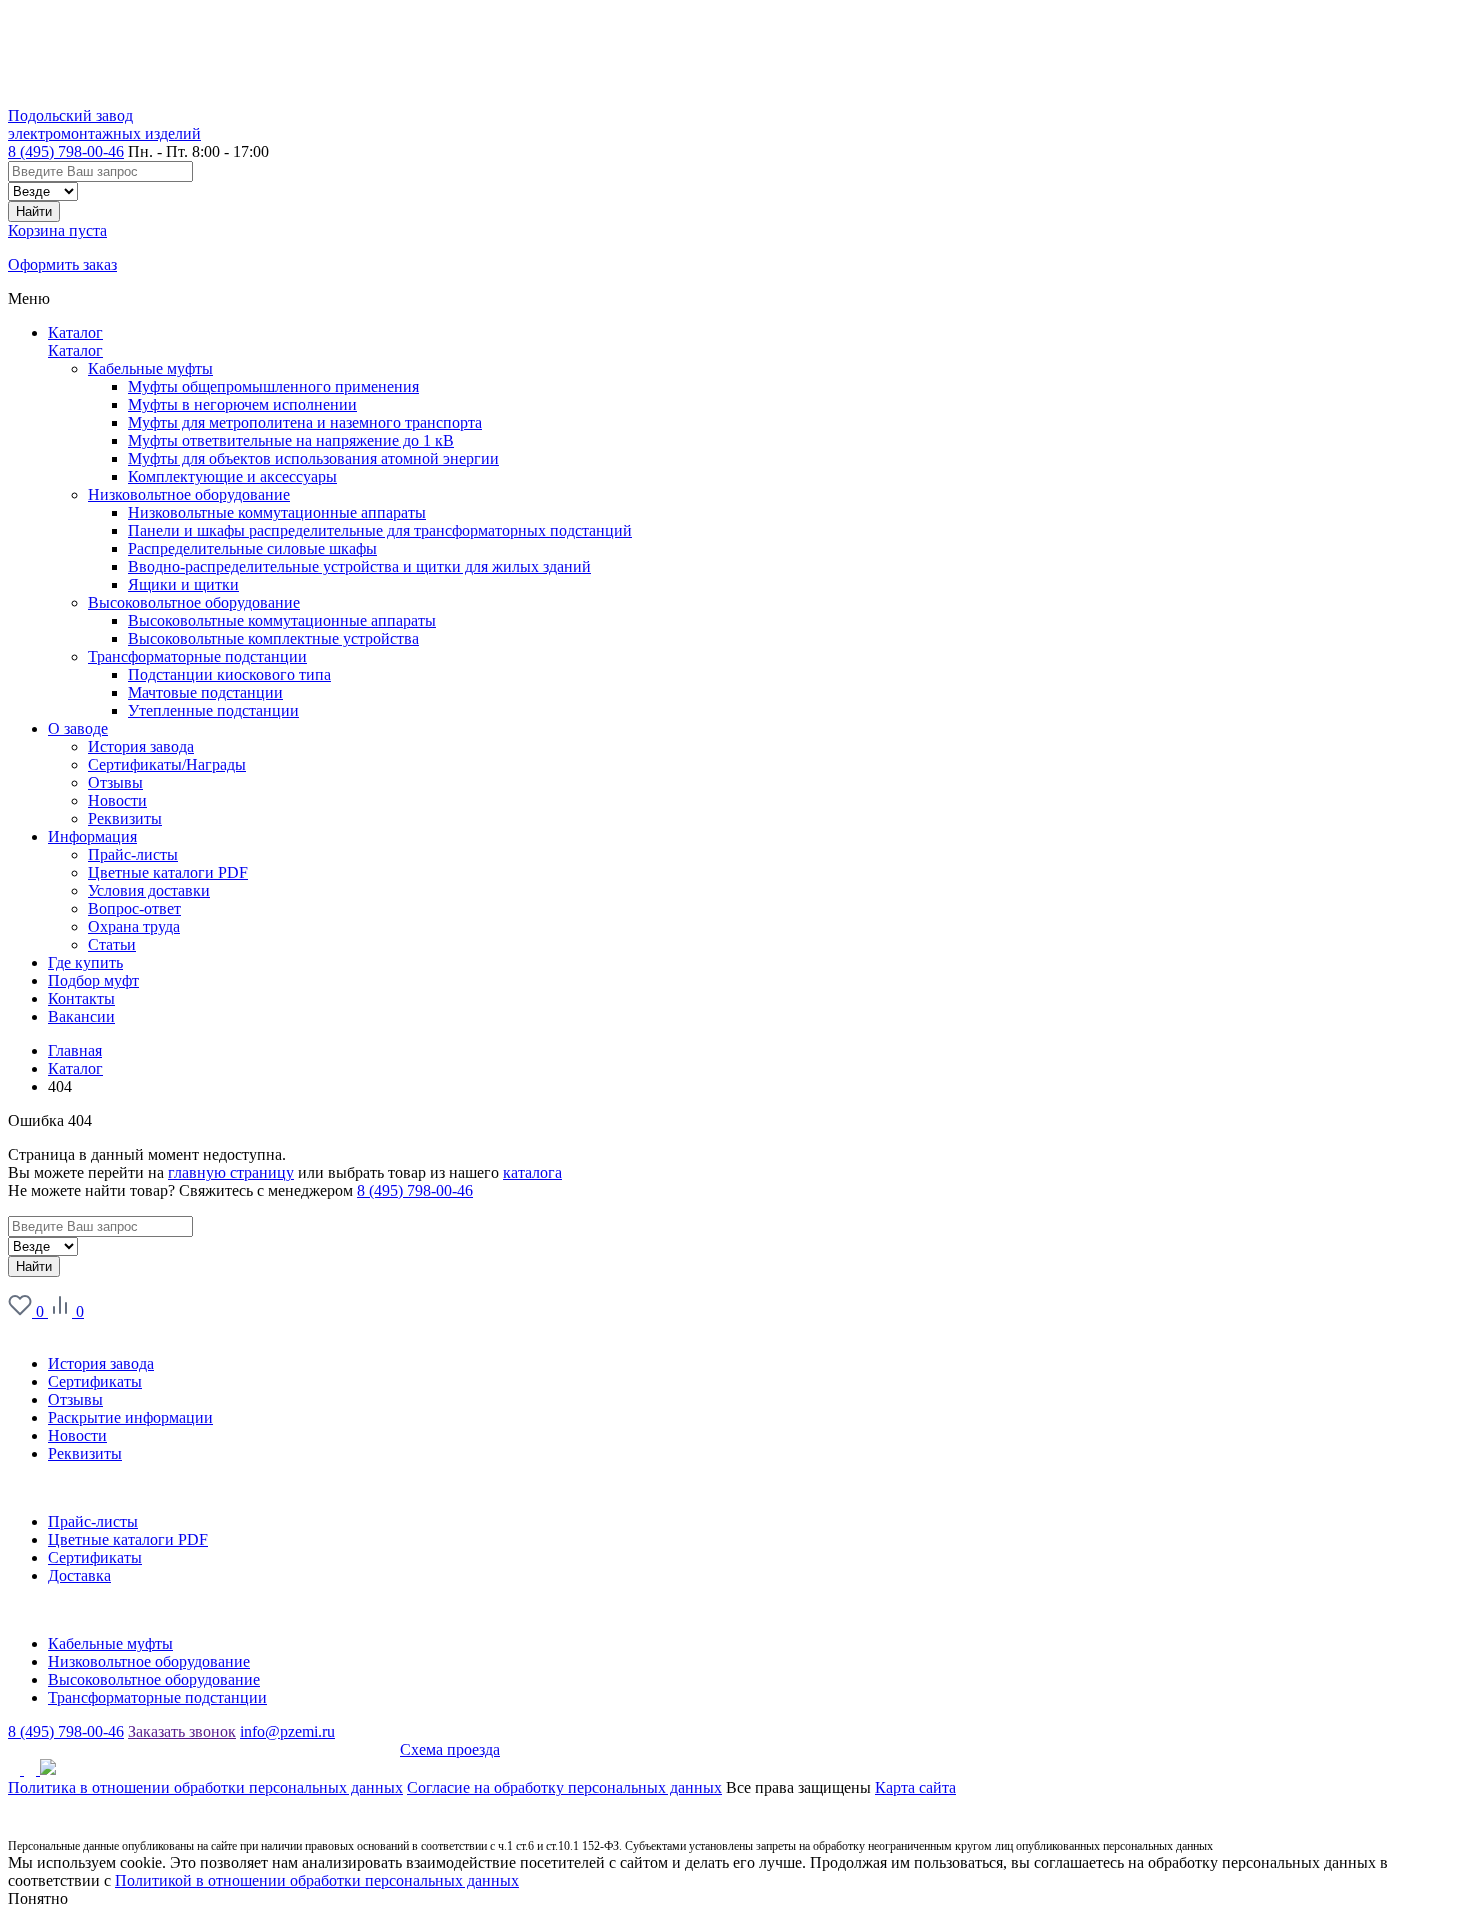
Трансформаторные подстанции (197, 656)
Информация (52, 1487)
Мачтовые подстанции (205, 692)
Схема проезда (450, 1749)
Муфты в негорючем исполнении (242, 404)
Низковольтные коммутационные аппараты (277, 512)
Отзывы (75, 1399)
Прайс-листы (93, 1521)
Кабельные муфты (150, 368)
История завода (101, 1363)
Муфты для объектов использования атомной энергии (313, 458)
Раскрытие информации (130, 1417)
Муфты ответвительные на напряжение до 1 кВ (291, 440)
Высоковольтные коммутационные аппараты (282, 620)
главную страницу (231, 1172)
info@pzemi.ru (287, 1731)
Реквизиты (85, 1453)
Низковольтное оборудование (189, 494)
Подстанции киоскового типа (229, 674)
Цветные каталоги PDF (128, 1539)
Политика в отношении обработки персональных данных (205, 1787)
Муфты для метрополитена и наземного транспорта (305, 422)
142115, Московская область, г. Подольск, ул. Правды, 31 (204, 1749)
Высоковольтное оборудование (194, 602)
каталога (532, 1172)
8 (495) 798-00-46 (66, 151)
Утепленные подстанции (213, 710)
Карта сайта (915, 1787)
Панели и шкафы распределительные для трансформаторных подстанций (380, 530)
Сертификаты (95, 1381)
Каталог (75, 332)
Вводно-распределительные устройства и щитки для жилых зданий (359, 566)
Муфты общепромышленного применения (273, 386)
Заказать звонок (182, 1731)
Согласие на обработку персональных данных (564, 1787)
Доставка (79, 1575)
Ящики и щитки (183, 584)
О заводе (38, 1329)
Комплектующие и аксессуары (232, 476)
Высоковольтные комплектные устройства (273, 638)
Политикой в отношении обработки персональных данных (317, 1880)
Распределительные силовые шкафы (252, 548)
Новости (77, 1435)
